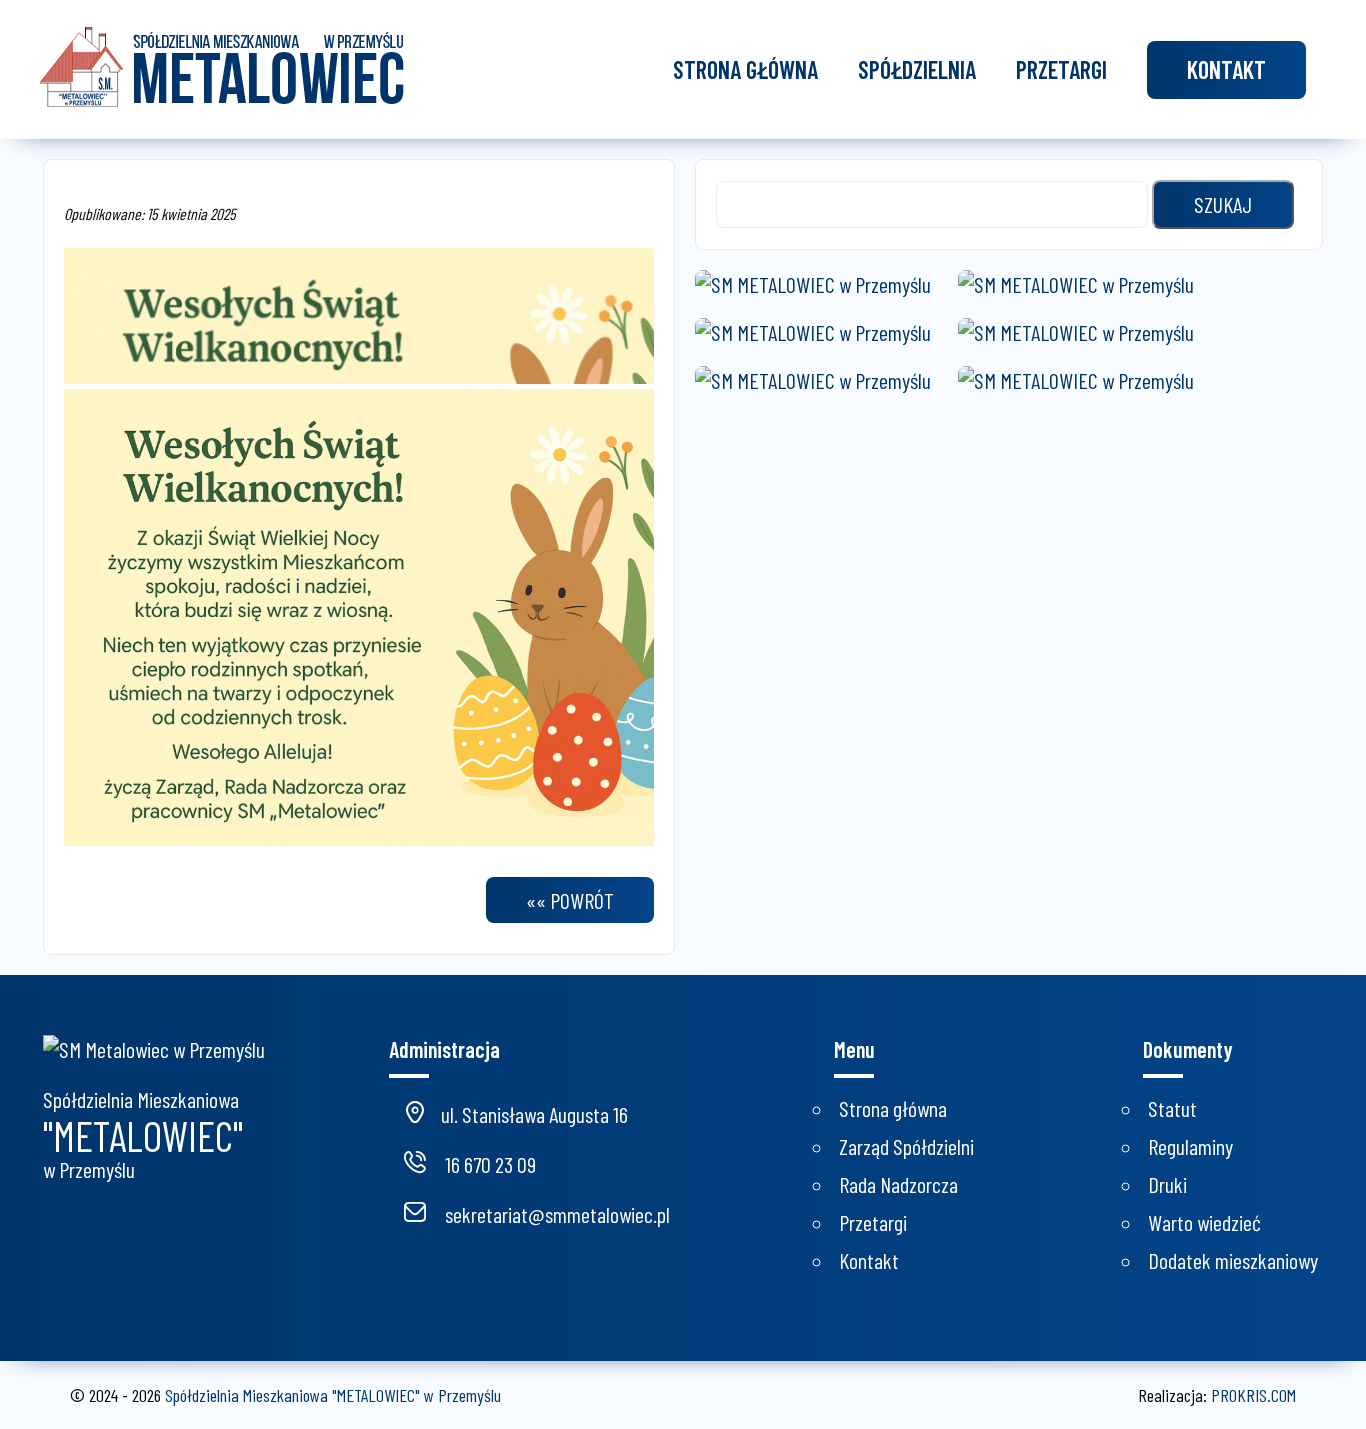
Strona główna (745, 69)
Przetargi (1061, 69)
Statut (1172, 1108)
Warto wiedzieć (1204, 1222)
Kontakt (1226, 69)
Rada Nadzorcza (898, 1184)
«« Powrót (570, 900)
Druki (1167, 1184)
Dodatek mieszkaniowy (1233, 1260)
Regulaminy (1190, 1146)
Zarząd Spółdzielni (906, 1146)
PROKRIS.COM (1253, 1395)
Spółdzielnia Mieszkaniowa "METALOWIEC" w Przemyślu (333, 1395)
